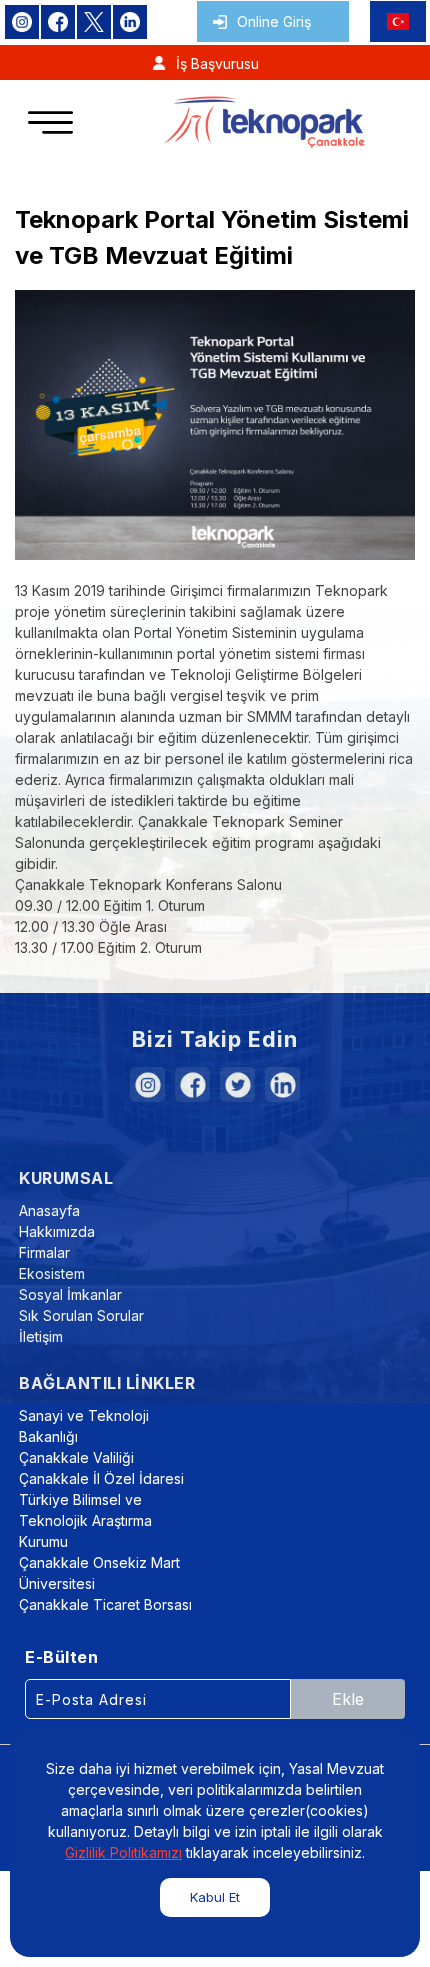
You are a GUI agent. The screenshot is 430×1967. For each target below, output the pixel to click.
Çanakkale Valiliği (76, 1457)
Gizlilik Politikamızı (123, 1852)
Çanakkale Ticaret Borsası (105, 1604)
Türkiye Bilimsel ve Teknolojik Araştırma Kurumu (85, 1520)
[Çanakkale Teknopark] (264, 122)
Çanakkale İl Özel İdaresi (101, 1478)
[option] (215, 425)
